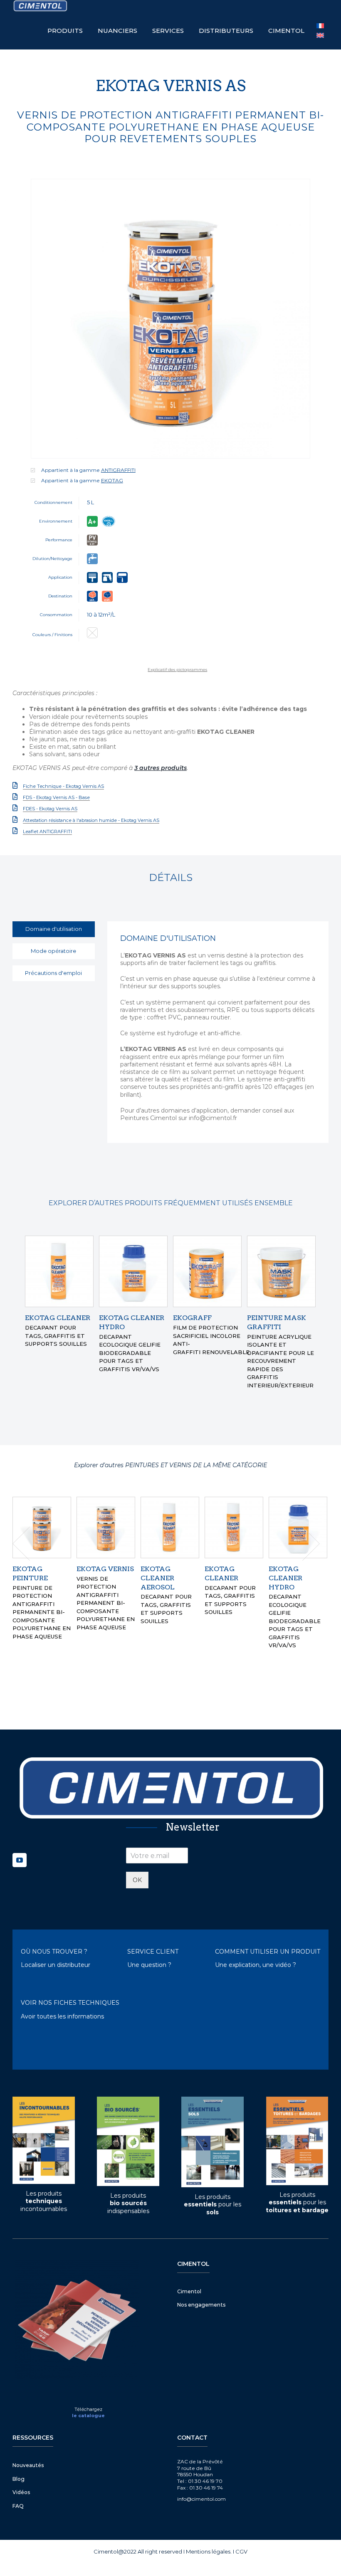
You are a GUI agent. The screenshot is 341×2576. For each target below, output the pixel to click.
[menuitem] (320, 36)
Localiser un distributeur (56, 1964)
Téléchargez (88, 2408)
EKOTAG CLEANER (58, 1318)
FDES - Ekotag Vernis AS (50, 809)
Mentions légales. (209, 2551)
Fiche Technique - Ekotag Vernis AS (63, 786)
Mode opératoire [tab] (53, 951)
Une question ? (149, 1964)
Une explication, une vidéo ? (256, 1964)
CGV (241, 2551)
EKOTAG (112, 480)
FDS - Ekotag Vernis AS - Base (56, 797)
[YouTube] (20, 1859)
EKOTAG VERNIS (297, 1569)
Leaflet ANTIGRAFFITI (47, 832)
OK (137, 1879)
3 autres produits (161, 768)
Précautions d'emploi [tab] (53, 973)
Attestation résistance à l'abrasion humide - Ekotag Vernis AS (91, 820)
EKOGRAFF (192, 1318)
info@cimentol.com (201, 2498)
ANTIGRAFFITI (118, 470)
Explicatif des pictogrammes (177, 670)
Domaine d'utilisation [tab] (54, 929)
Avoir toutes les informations (62, 2016)
